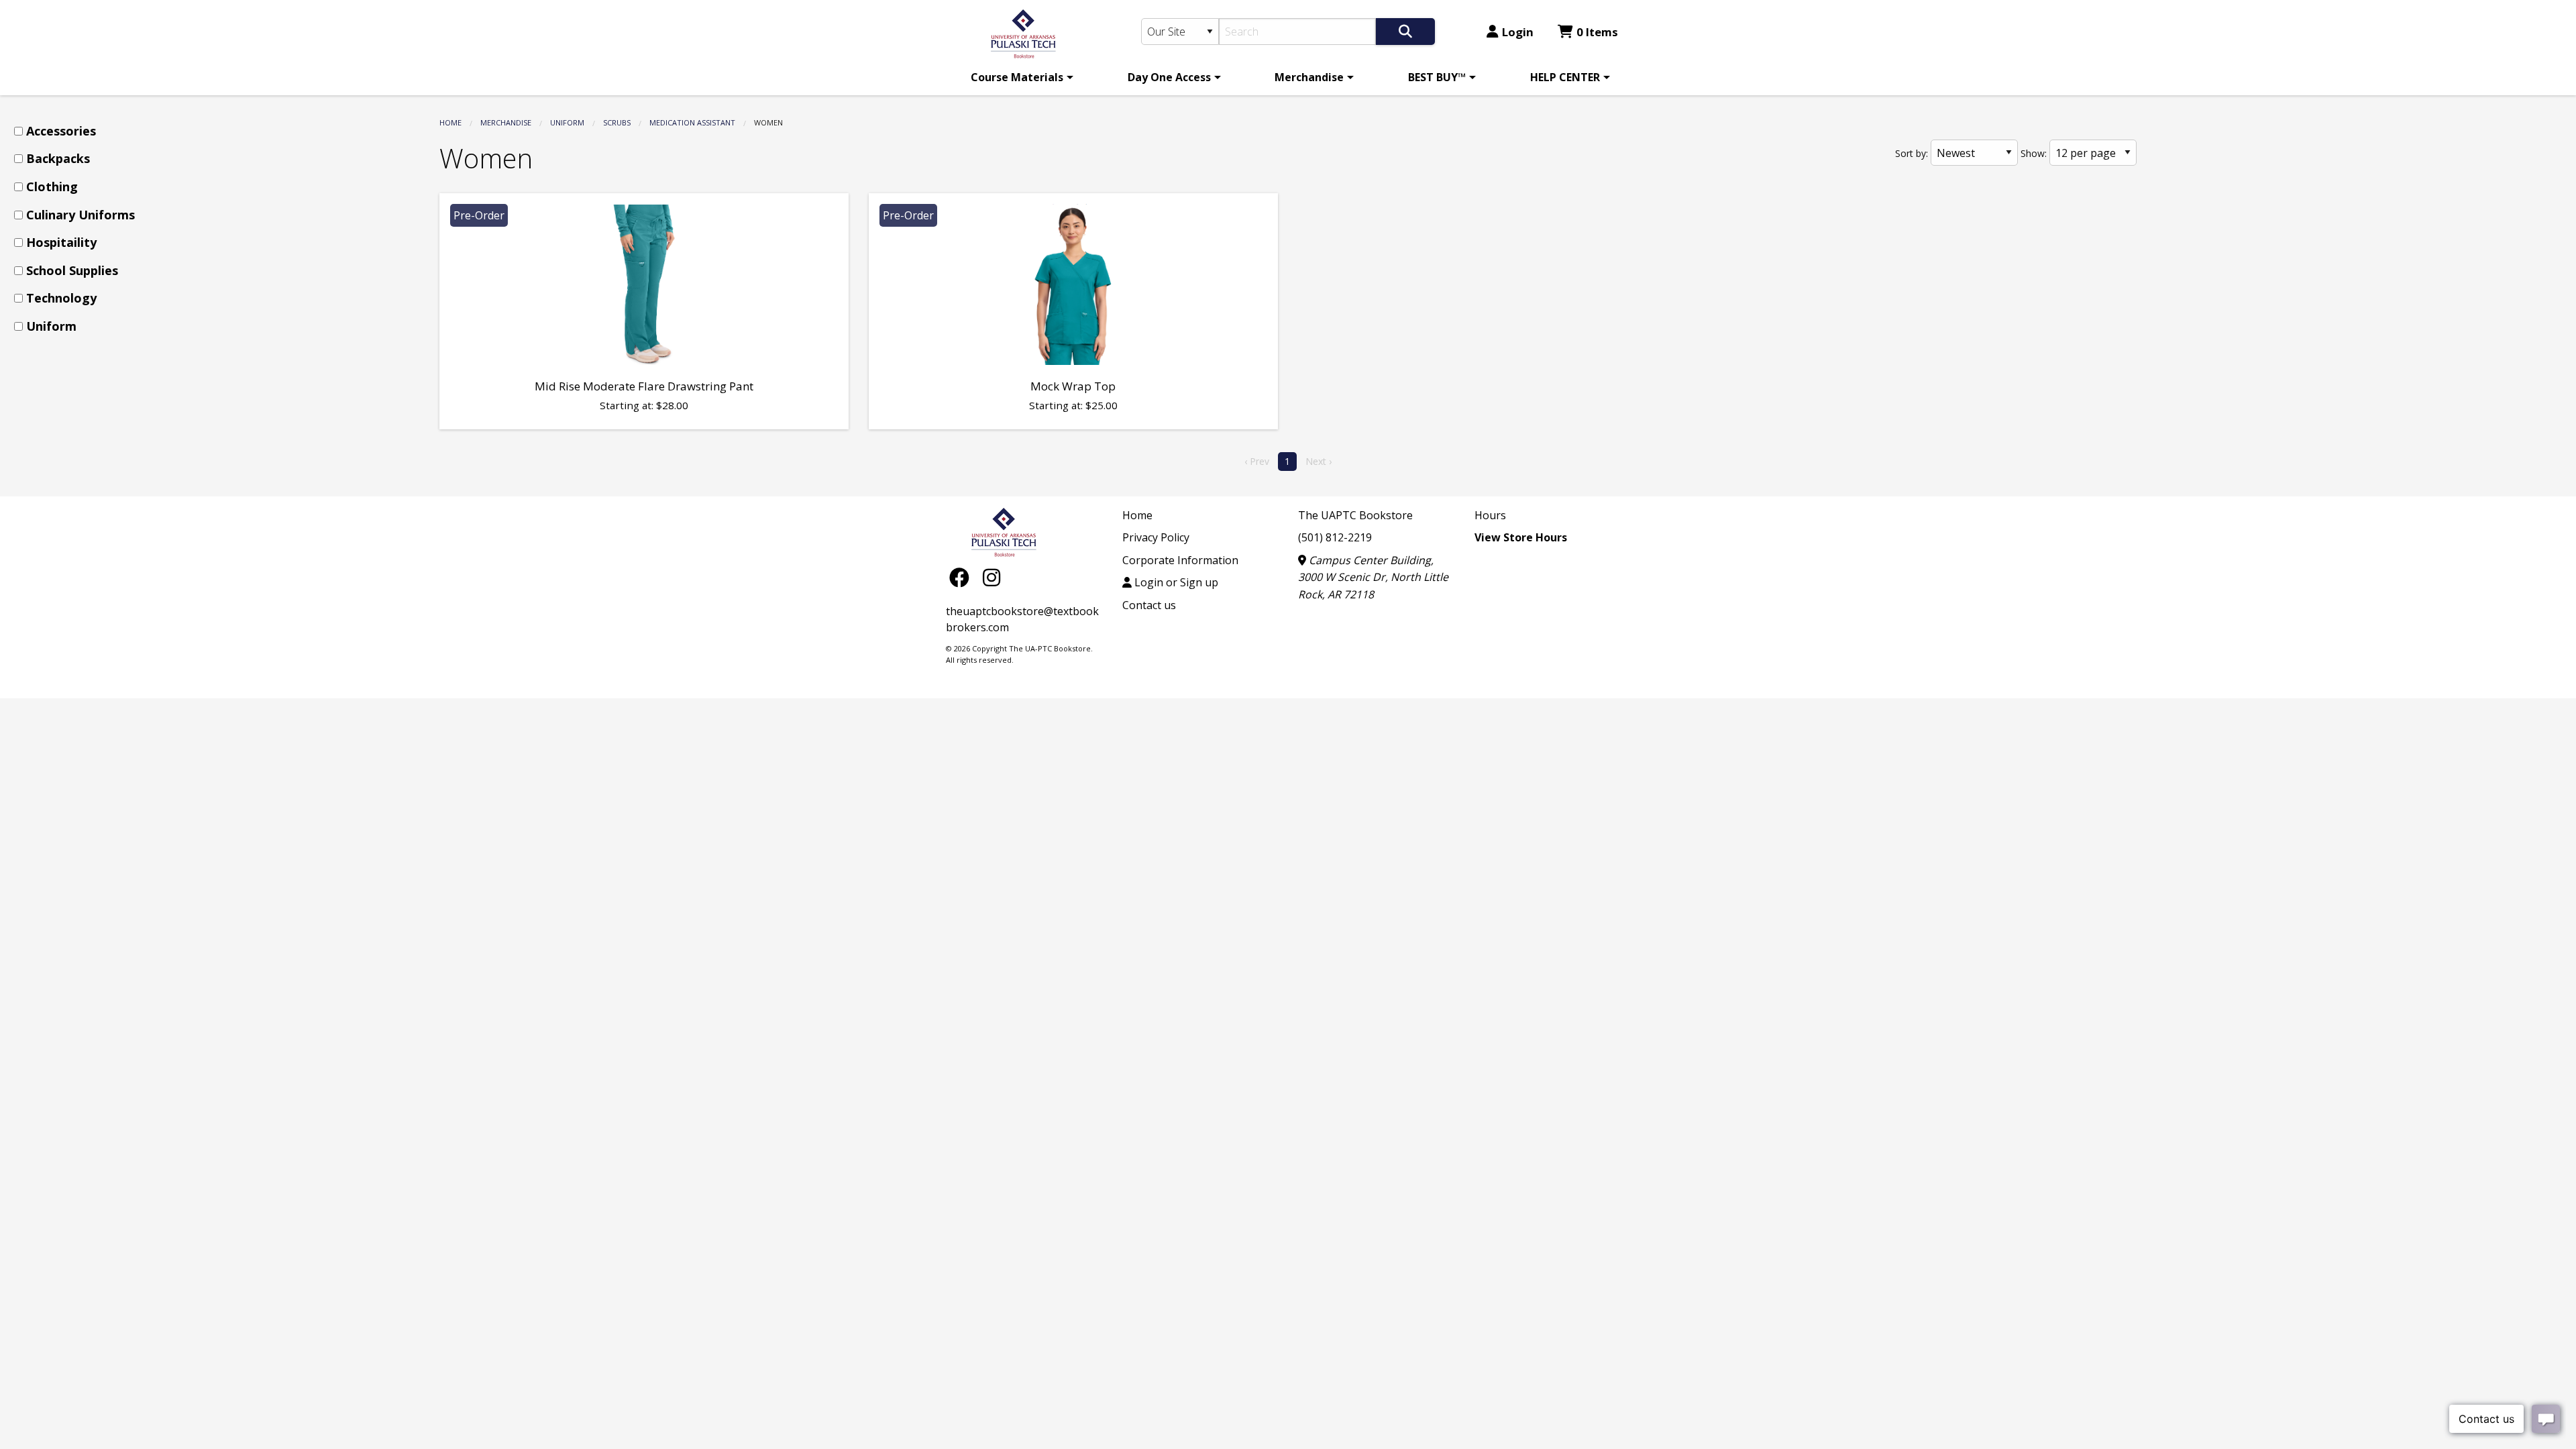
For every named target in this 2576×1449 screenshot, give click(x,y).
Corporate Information (1180, 560)
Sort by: (1912, 153)
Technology (61, 298)
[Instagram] (991, 577)
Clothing (52, 186)
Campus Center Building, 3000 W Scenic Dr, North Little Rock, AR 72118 (1373, 577)
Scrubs (617, 122)
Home (450, 122)
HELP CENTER (1565, 77)
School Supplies (72, 270)
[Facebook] (963, 577)
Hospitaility (61, 242)
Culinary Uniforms (80, 215)
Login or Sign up (1175, 582)
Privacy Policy (1156, 537)
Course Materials (1017, 77)
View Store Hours (1521, 537)
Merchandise (1309, 77)
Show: (2034, 153)
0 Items (1597, 32)
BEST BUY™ (1437, 77)
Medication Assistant (692, 122)
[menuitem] (1020, 77)
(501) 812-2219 (1335, 537)
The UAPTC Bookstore (1355, 515)
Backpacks (58, 158)
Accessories (61, 131)
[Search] (1405, 32)
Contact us (1149, 605)
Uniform (567, 122)
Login (1518, 32)
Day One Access (1169, 77)
